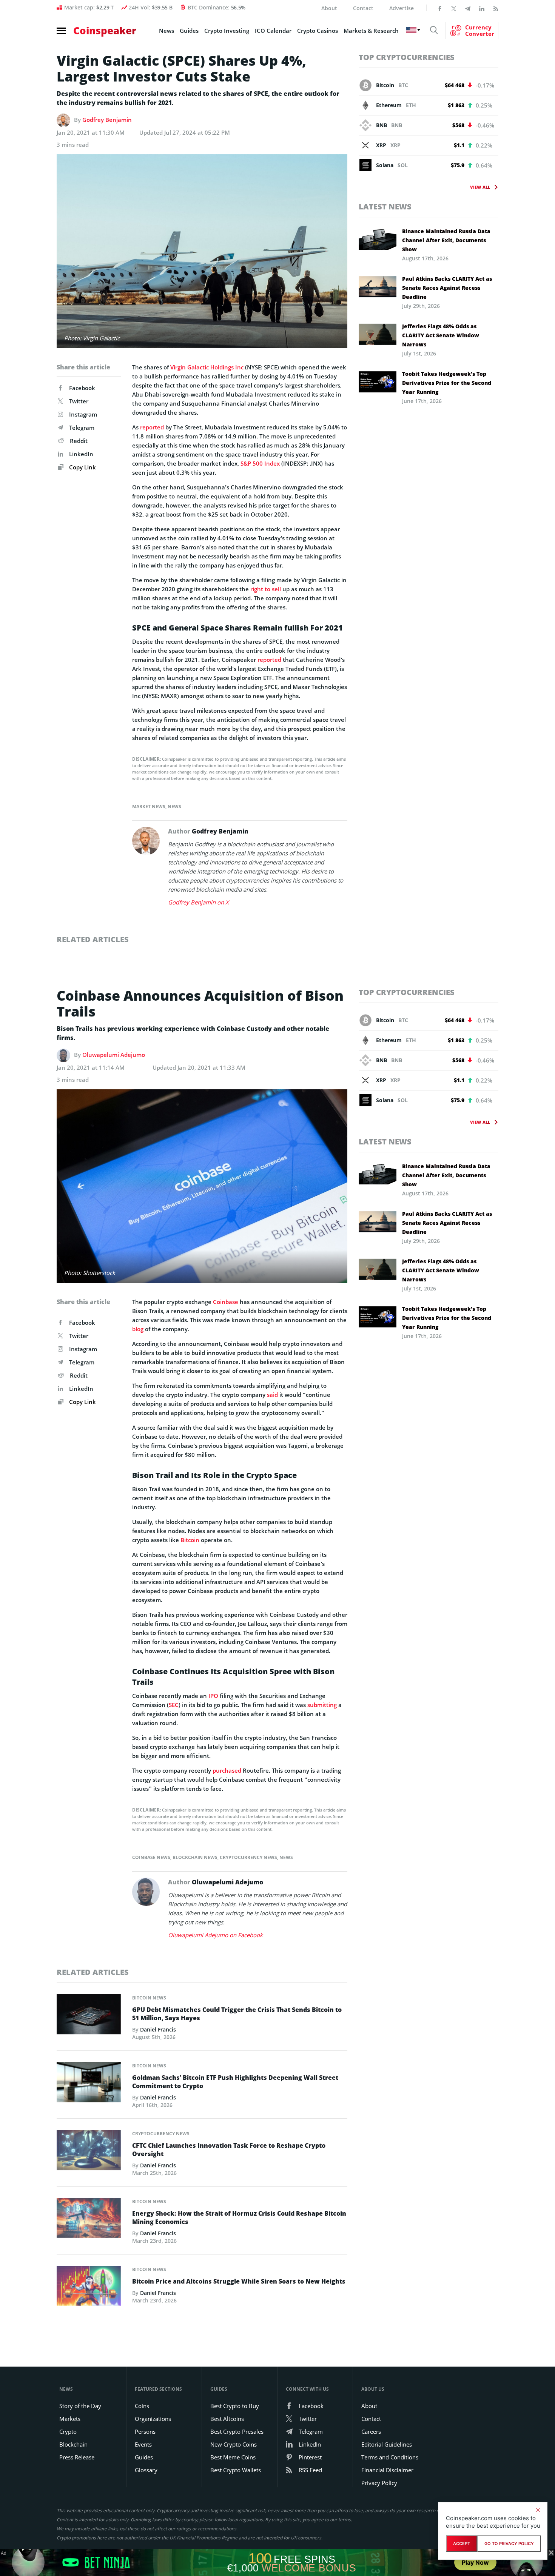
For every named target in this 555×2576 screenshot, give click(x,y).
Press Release (77, 2457)
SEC (174, 1705)
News (166, 31)
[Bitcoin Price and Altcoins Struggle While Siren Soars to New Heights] (89, 2288)
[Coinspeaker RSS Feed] (496, 8)
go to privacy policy (509, 2544)
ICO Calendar (273, 31)
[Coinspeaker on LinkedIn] (482, 8)
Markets (70, 2419)
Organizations (153, 2419)
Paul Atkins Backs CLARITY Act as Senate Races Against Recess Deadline (447, 288)
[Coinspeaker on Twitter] (454, 8)
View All (480, 187)
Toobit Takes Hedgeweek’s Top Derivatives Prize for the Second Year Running (447, 383)
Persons (145, 2431)
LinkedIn (81, 454)
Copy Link (82, 467)
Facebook (82, 388)
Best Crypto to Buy (235, 2406)
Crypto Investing (227, 31)
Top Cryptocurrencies (407, 57)
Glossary (146, 2470)
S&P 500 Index (260, 463)
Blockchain (73, 2444)
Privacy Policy (379, 2483)
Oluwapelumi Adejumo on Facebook (215, 1935)
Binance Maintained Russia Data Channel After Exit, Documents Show (446, 240)
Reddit (79, 441)
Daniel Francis (158, 2029)
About (329, 8)
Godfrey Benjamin (107, 120)
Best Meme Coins (233, 2457)
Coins (142, 2406)
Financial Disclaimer (387, 2470)
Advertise (402, 8)
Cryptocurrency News (248, 1857)
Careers (371, 2431)
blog (138, 1329)
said (272, 1395)
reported (152, 427)
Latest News (385, 207)
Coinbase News (151, 1857)
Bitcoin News (149, 1998)
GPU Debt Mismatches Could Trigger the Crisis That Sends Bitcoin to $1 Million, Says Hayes (237, 2014)
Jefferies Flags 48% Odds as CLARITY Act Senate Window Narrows (441, 335)
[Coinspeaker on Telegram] (468, 8)
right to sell (266, 589)
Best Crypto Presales (237, 2431)
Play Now (475, 2562)
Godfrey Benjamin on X (198, 902)
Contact (363, 8)
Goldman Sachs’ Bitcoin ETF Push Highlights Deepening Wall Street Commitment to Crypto (235, 2082)
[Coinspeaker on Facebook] (440, 8)
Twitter (79, 401)
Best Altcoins (227, 2419)
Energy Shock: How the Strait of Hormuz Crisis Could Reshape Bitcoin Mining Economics (239, 2218)
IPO (213, 1696)
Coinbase (226, 1302)
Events (143, 2444)
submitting (322, 1705)
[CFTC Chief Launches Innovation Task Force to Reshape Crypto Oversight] (89, 2152)
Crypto (68, 2431)
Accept (462, 2544)
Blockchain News (195, 1857)
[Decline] (538, 2510)
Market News (149, 807)
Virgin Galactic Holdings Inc (207, 367)
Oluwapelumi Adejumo (114, 1055)
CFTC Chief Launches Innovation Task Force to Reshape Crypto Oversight (229, 2150)
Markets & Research (371, 31)
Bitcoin (190, 1540)
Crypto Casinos (318, 31)
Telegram (82, 428)
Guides (189, 31)
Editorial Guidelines (387, 2444)
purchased (227, 1770)
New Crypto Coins (234, 2444)
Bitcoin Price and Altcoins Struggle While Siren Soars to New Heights (239, 2281)
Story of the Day (80, 2406)
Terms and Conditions (390, 2457)
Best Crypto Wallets (236, 2470)
